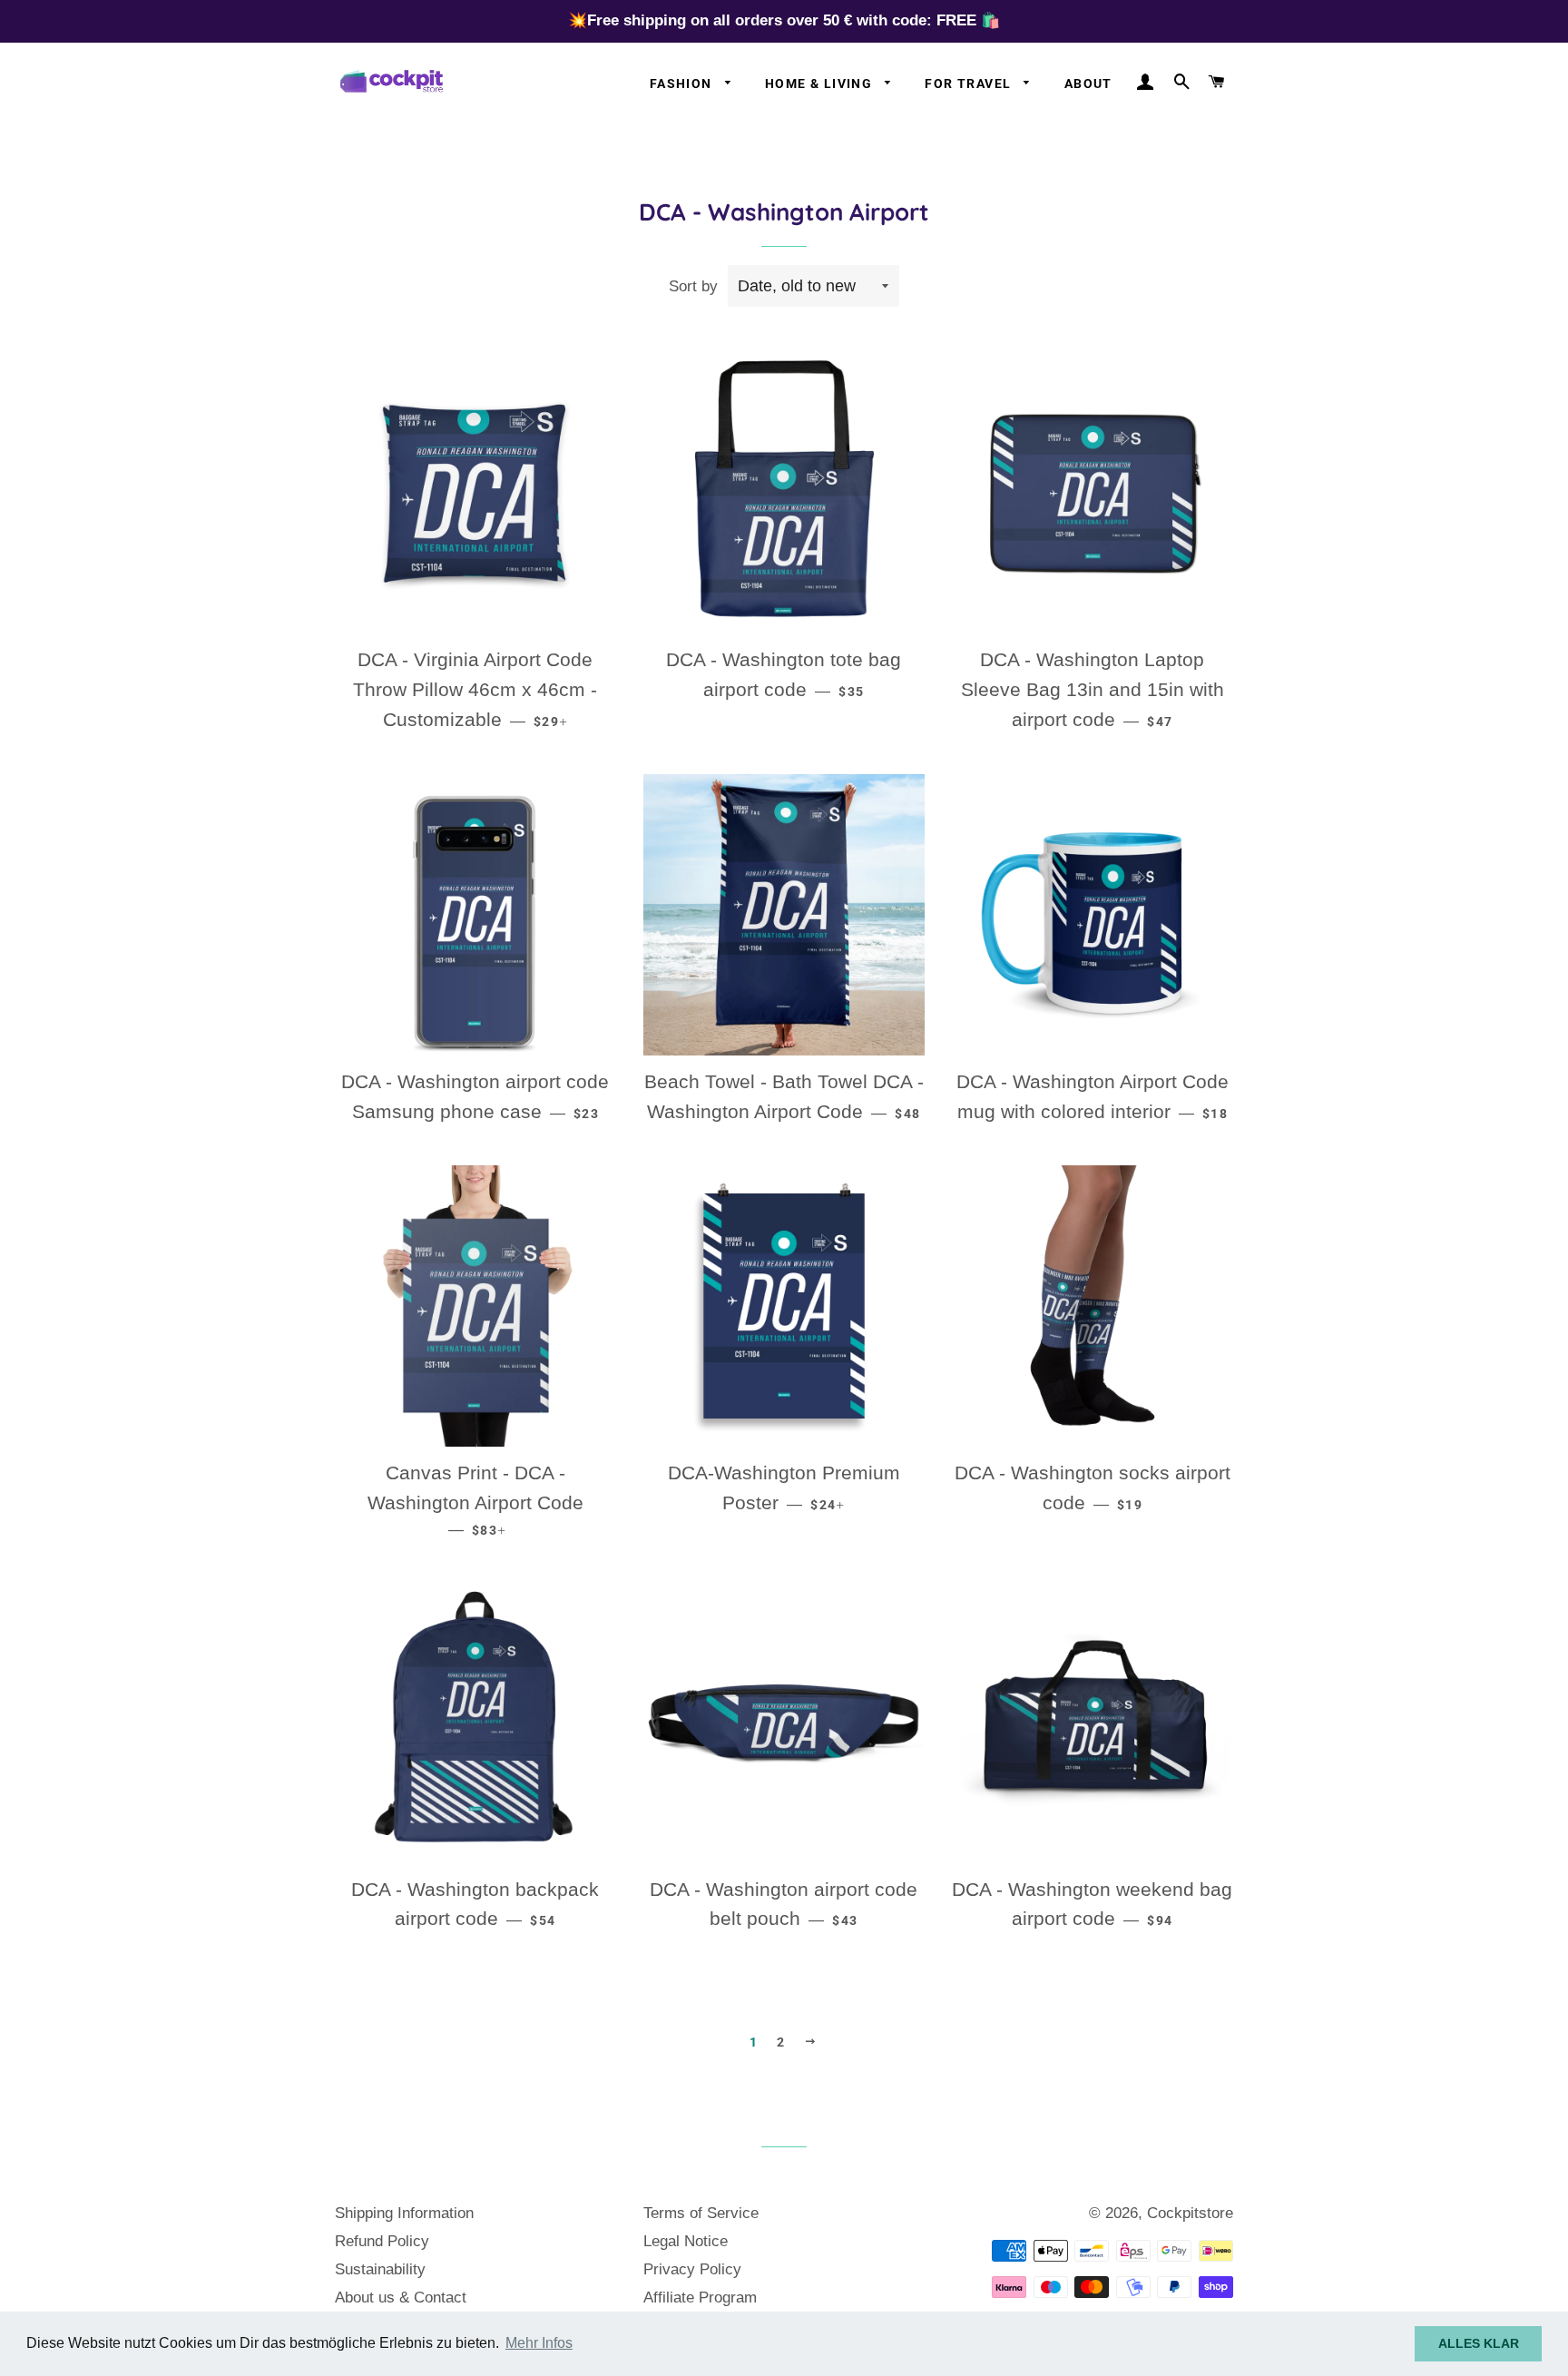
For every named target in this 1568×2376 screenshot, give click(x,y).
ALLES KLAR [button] (1479, 2343)
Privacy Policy (692, 2269)
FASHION (683, 83)
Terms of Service (701, 2213)
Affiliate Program (700, 2297)
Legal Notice (686, 2241)
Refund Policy (382, 2241)
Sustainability (380, 2269)
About (1088, 83)
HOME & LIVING (821, 83)
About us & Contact (401, 2297)
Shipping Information (404, 2213)
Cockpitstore (1190, 2213)
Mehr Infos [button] (539, 2343)
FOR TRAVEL (970, 83)
